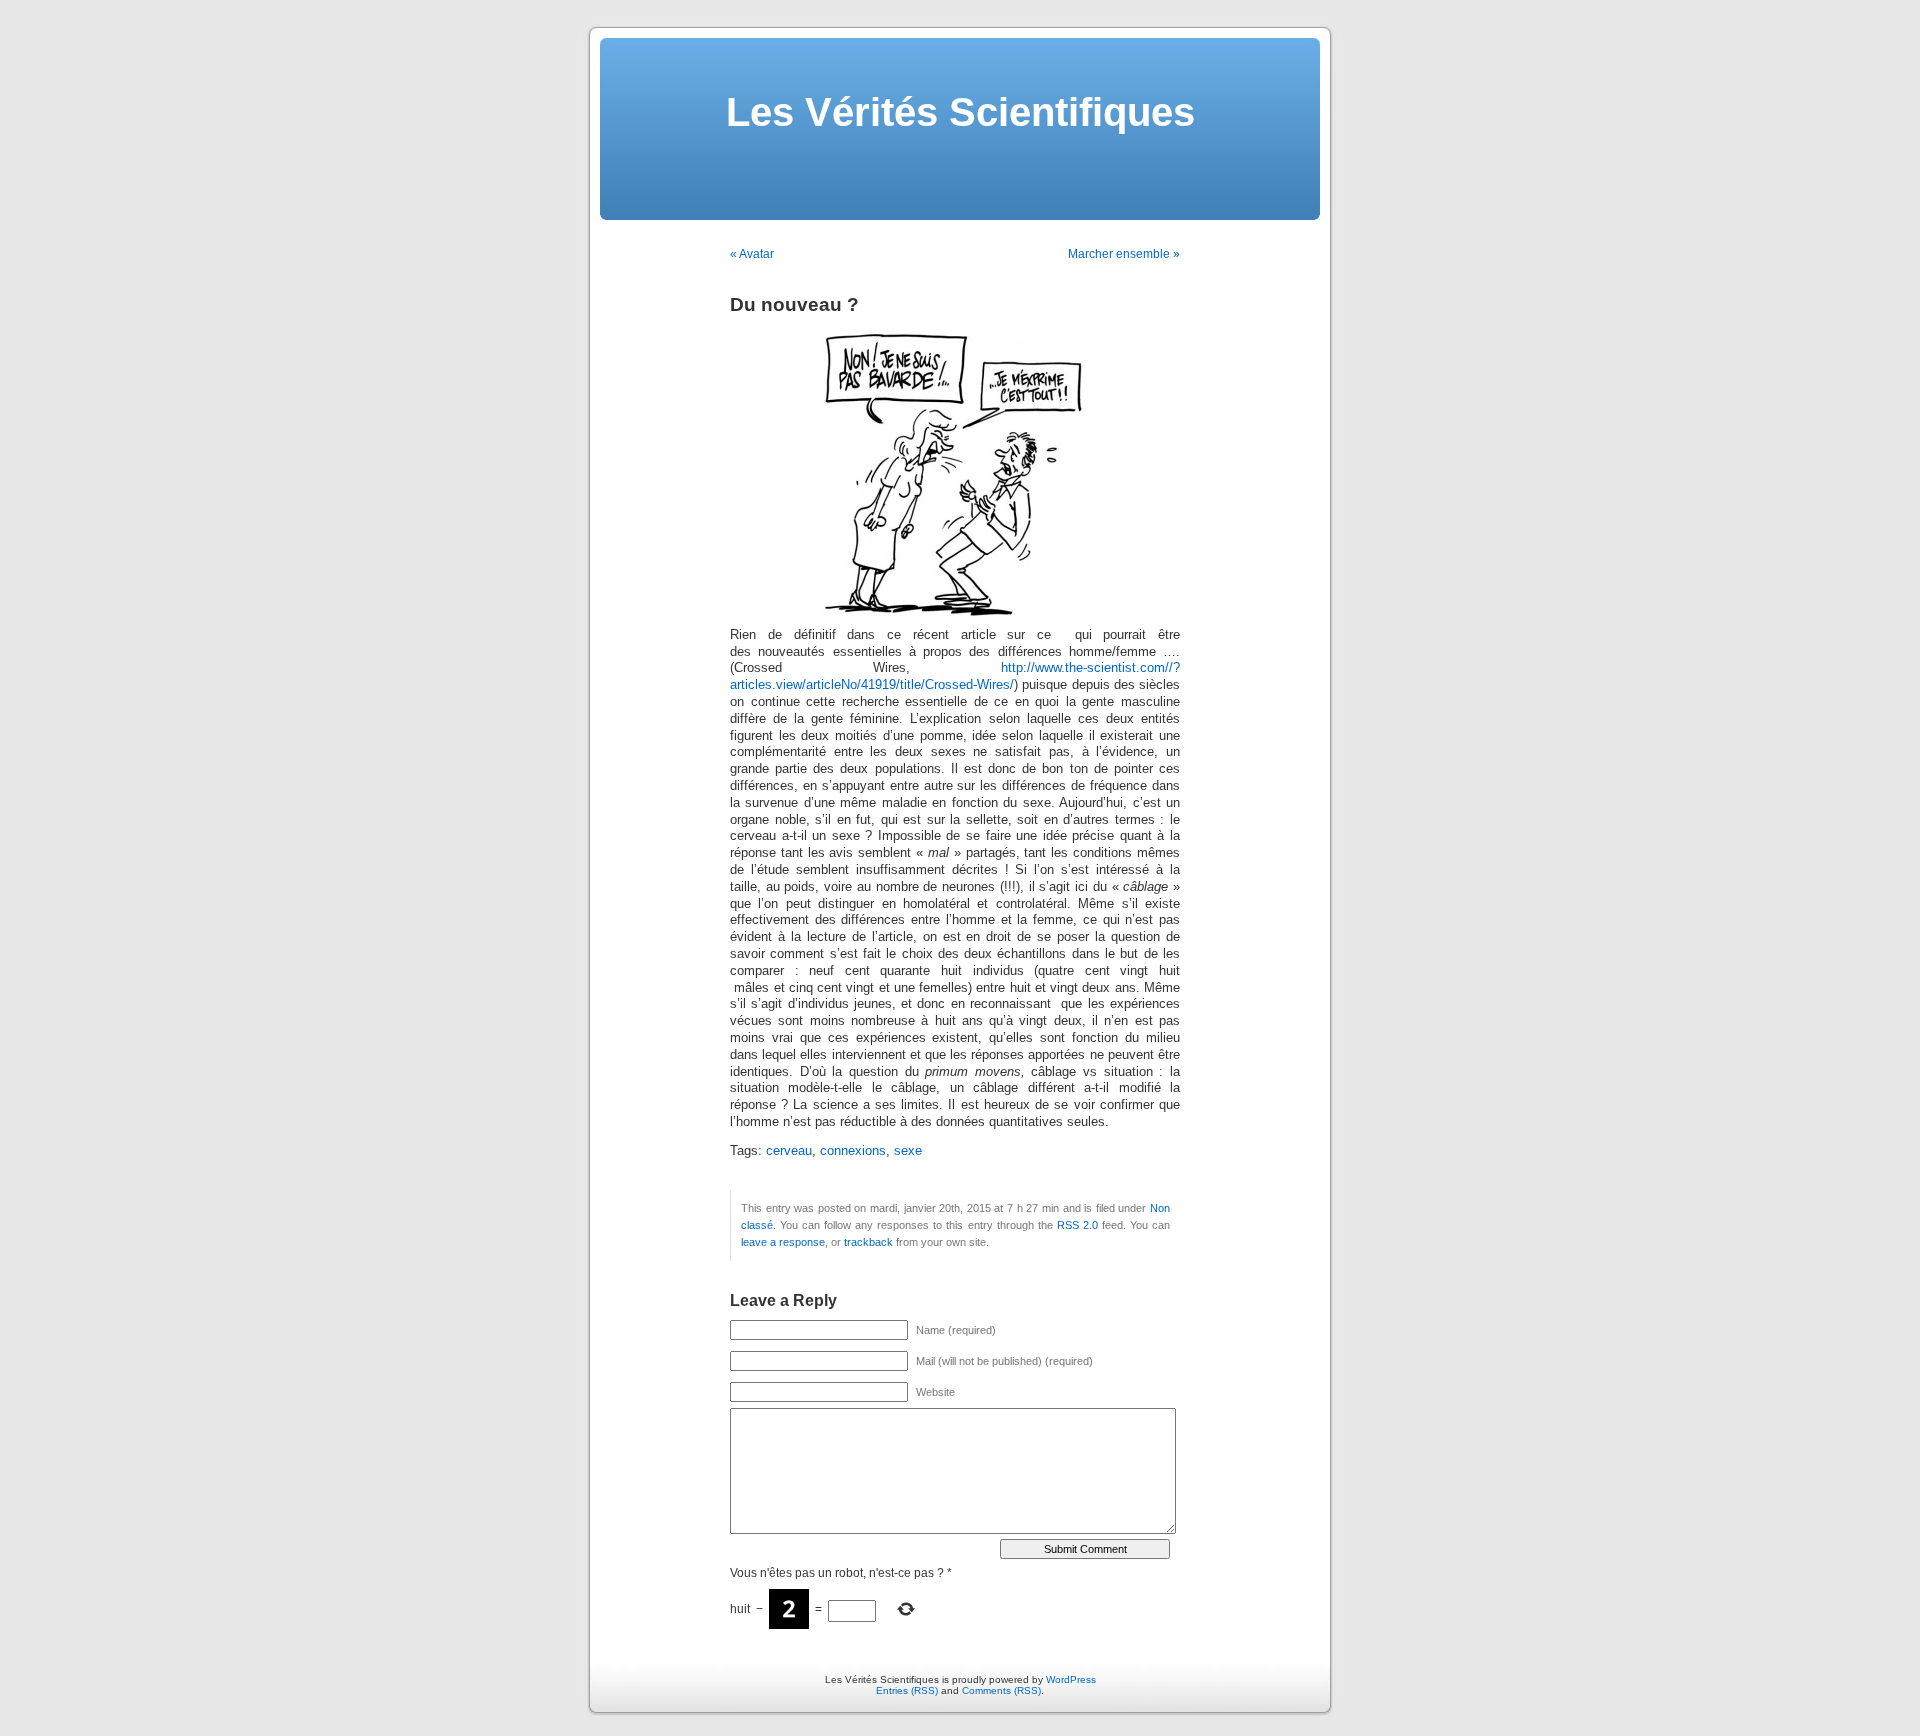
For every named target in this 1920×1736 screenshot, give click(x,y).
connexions (853, 1151)
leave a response (783, 1242)
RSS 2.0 (1077, 1225)
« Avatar (752, 254)
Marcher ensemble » (1124, 254)
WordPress (1071, 1679)
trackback (868, 1242)
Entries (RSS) (907, 1690)
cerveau (789, 1151)
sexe (908, 1151)
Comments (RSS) (1001, 1690)
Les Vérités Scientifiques (960, 112)
